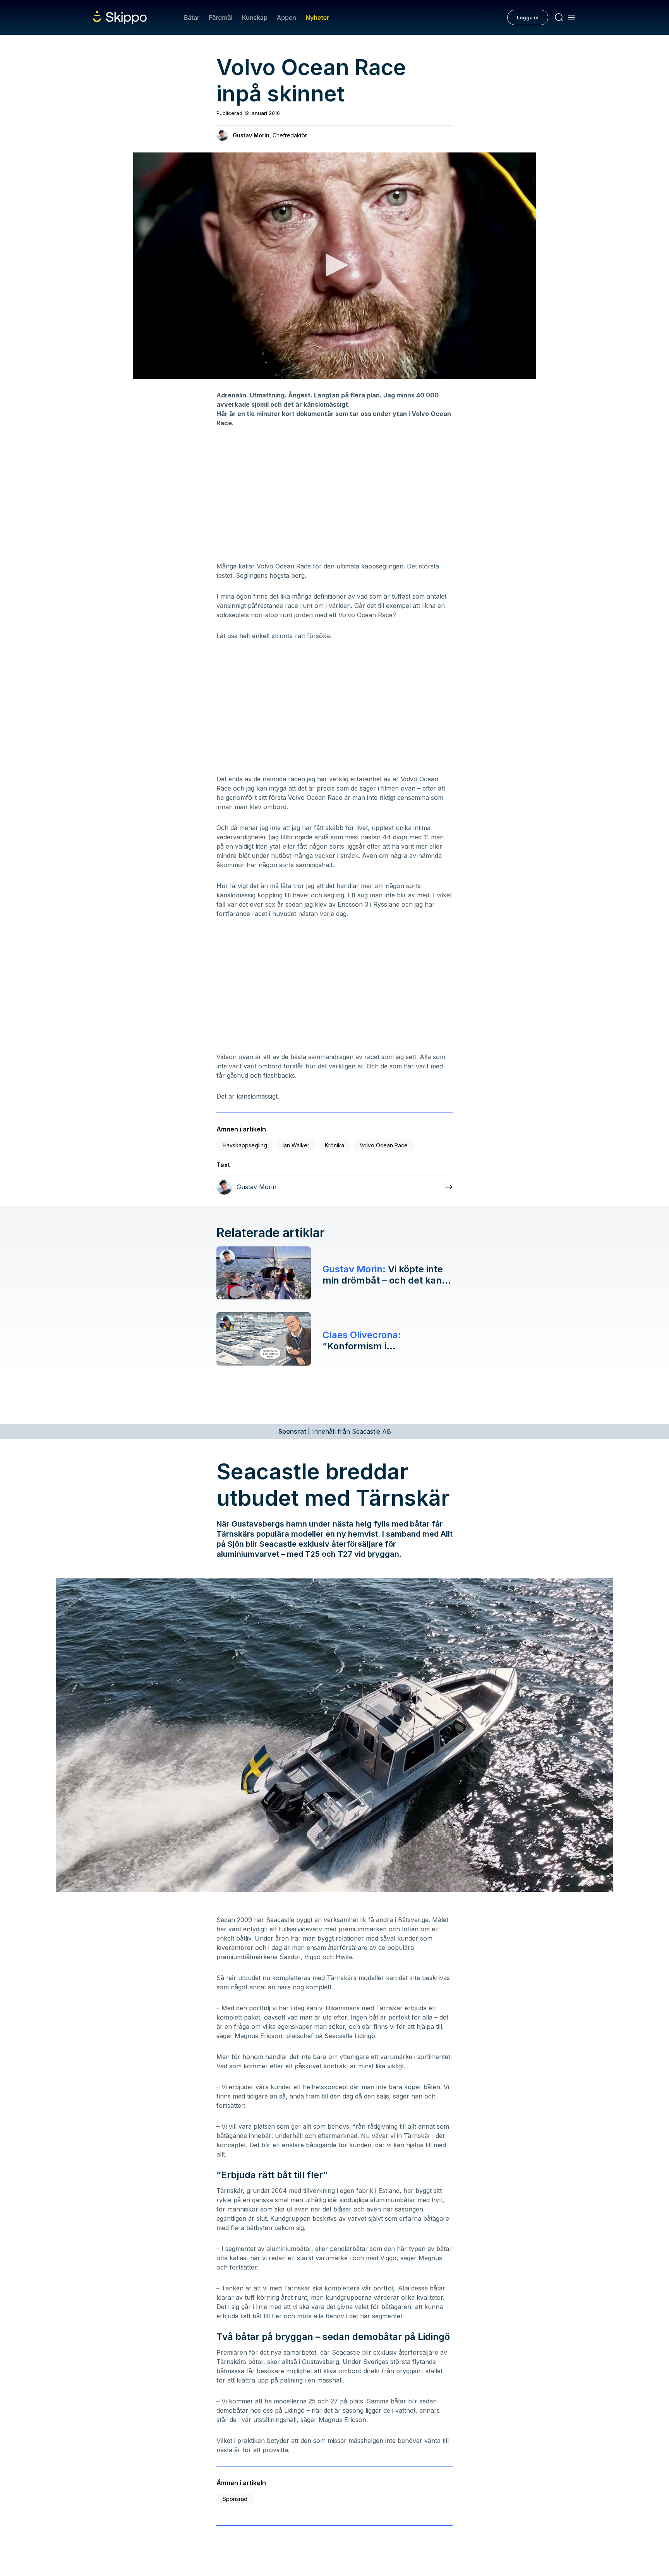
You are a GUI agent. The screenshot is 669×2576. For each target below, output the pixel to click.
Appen (286, 17)
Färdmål (220, 17)
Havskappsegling (245, 1145)
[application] (334, 266)
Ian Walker (296, 1145)
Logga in (528, 17)
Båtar (192, 17)
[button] (334, 265)
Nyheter (317, 17)
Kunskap (255, 17)
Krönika (334, 1145)
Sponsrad (235, 2499)
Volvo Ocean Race (384, 1145)
